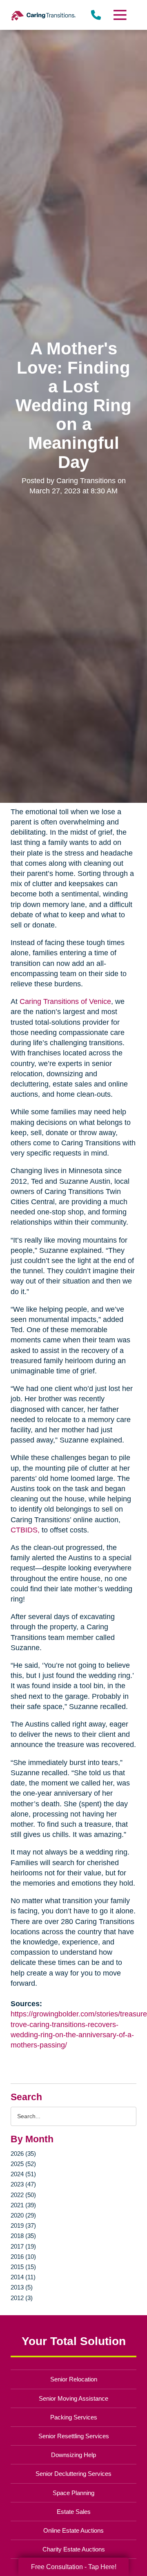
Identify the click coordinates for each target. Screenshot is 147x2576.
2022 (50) (23, 2195)
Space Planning (73, 2493)
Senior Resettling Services (74, 2436)
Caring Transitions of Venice (65, 1001)
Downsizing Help (73, 2455)
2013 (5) (22, 2287)
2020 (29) (23, 2215)
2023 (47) (23, 2184)
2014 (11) (23, 2277)
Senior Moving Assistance (73, 2398)
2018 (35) (23, 2236)
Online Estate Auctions (73, 2530)
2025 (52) (23, 2164)
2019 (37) (23, 2225)
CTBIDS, (25, 1530)
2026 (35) (23, 2154)
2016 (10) (23, 2257)
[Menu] (120, 15)
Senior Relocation (74, 2379)
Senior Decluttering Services (73, 2474)
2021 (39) (23, 2205)
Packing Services (74, 2417)
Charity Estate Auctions (74, 2549)
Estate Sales (74, 2512)
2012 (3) (22, 2298)
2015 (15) (23, 2267)
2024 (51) (23, 2174)
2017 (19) (23, 2246)
